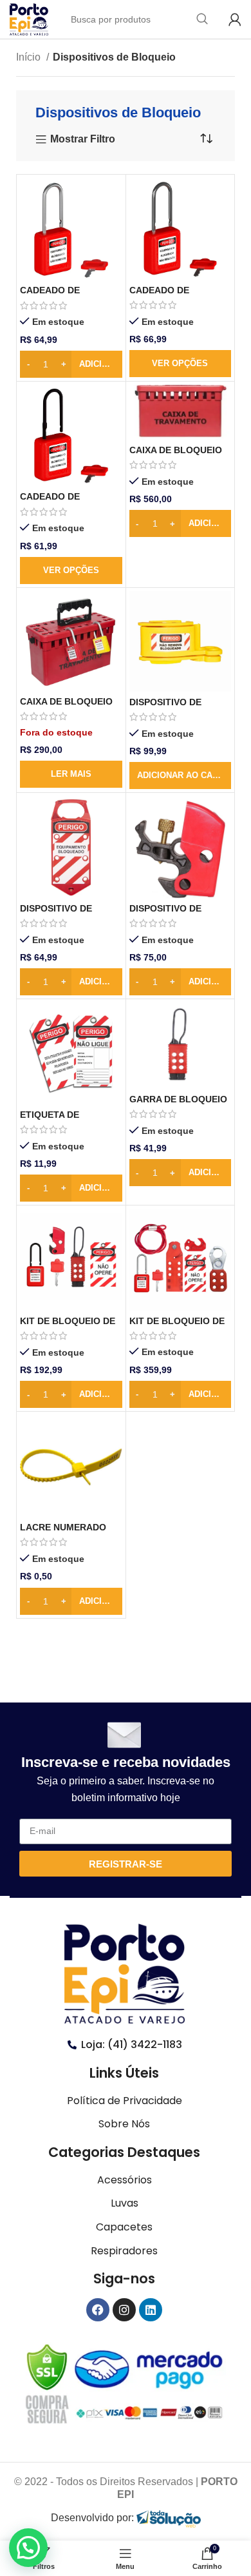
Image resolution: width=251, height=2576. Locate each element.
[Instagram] (124, 2310)
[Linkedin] (151, 2310)
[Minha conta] (235, 19)
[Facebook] (98, 2310)
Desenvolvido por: (94, 2518)
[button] (181, 776)
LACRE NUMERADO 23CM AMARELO (63, 1533)
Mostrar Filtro (83, 140)
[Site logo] (29, 18)
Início (30, 57)
